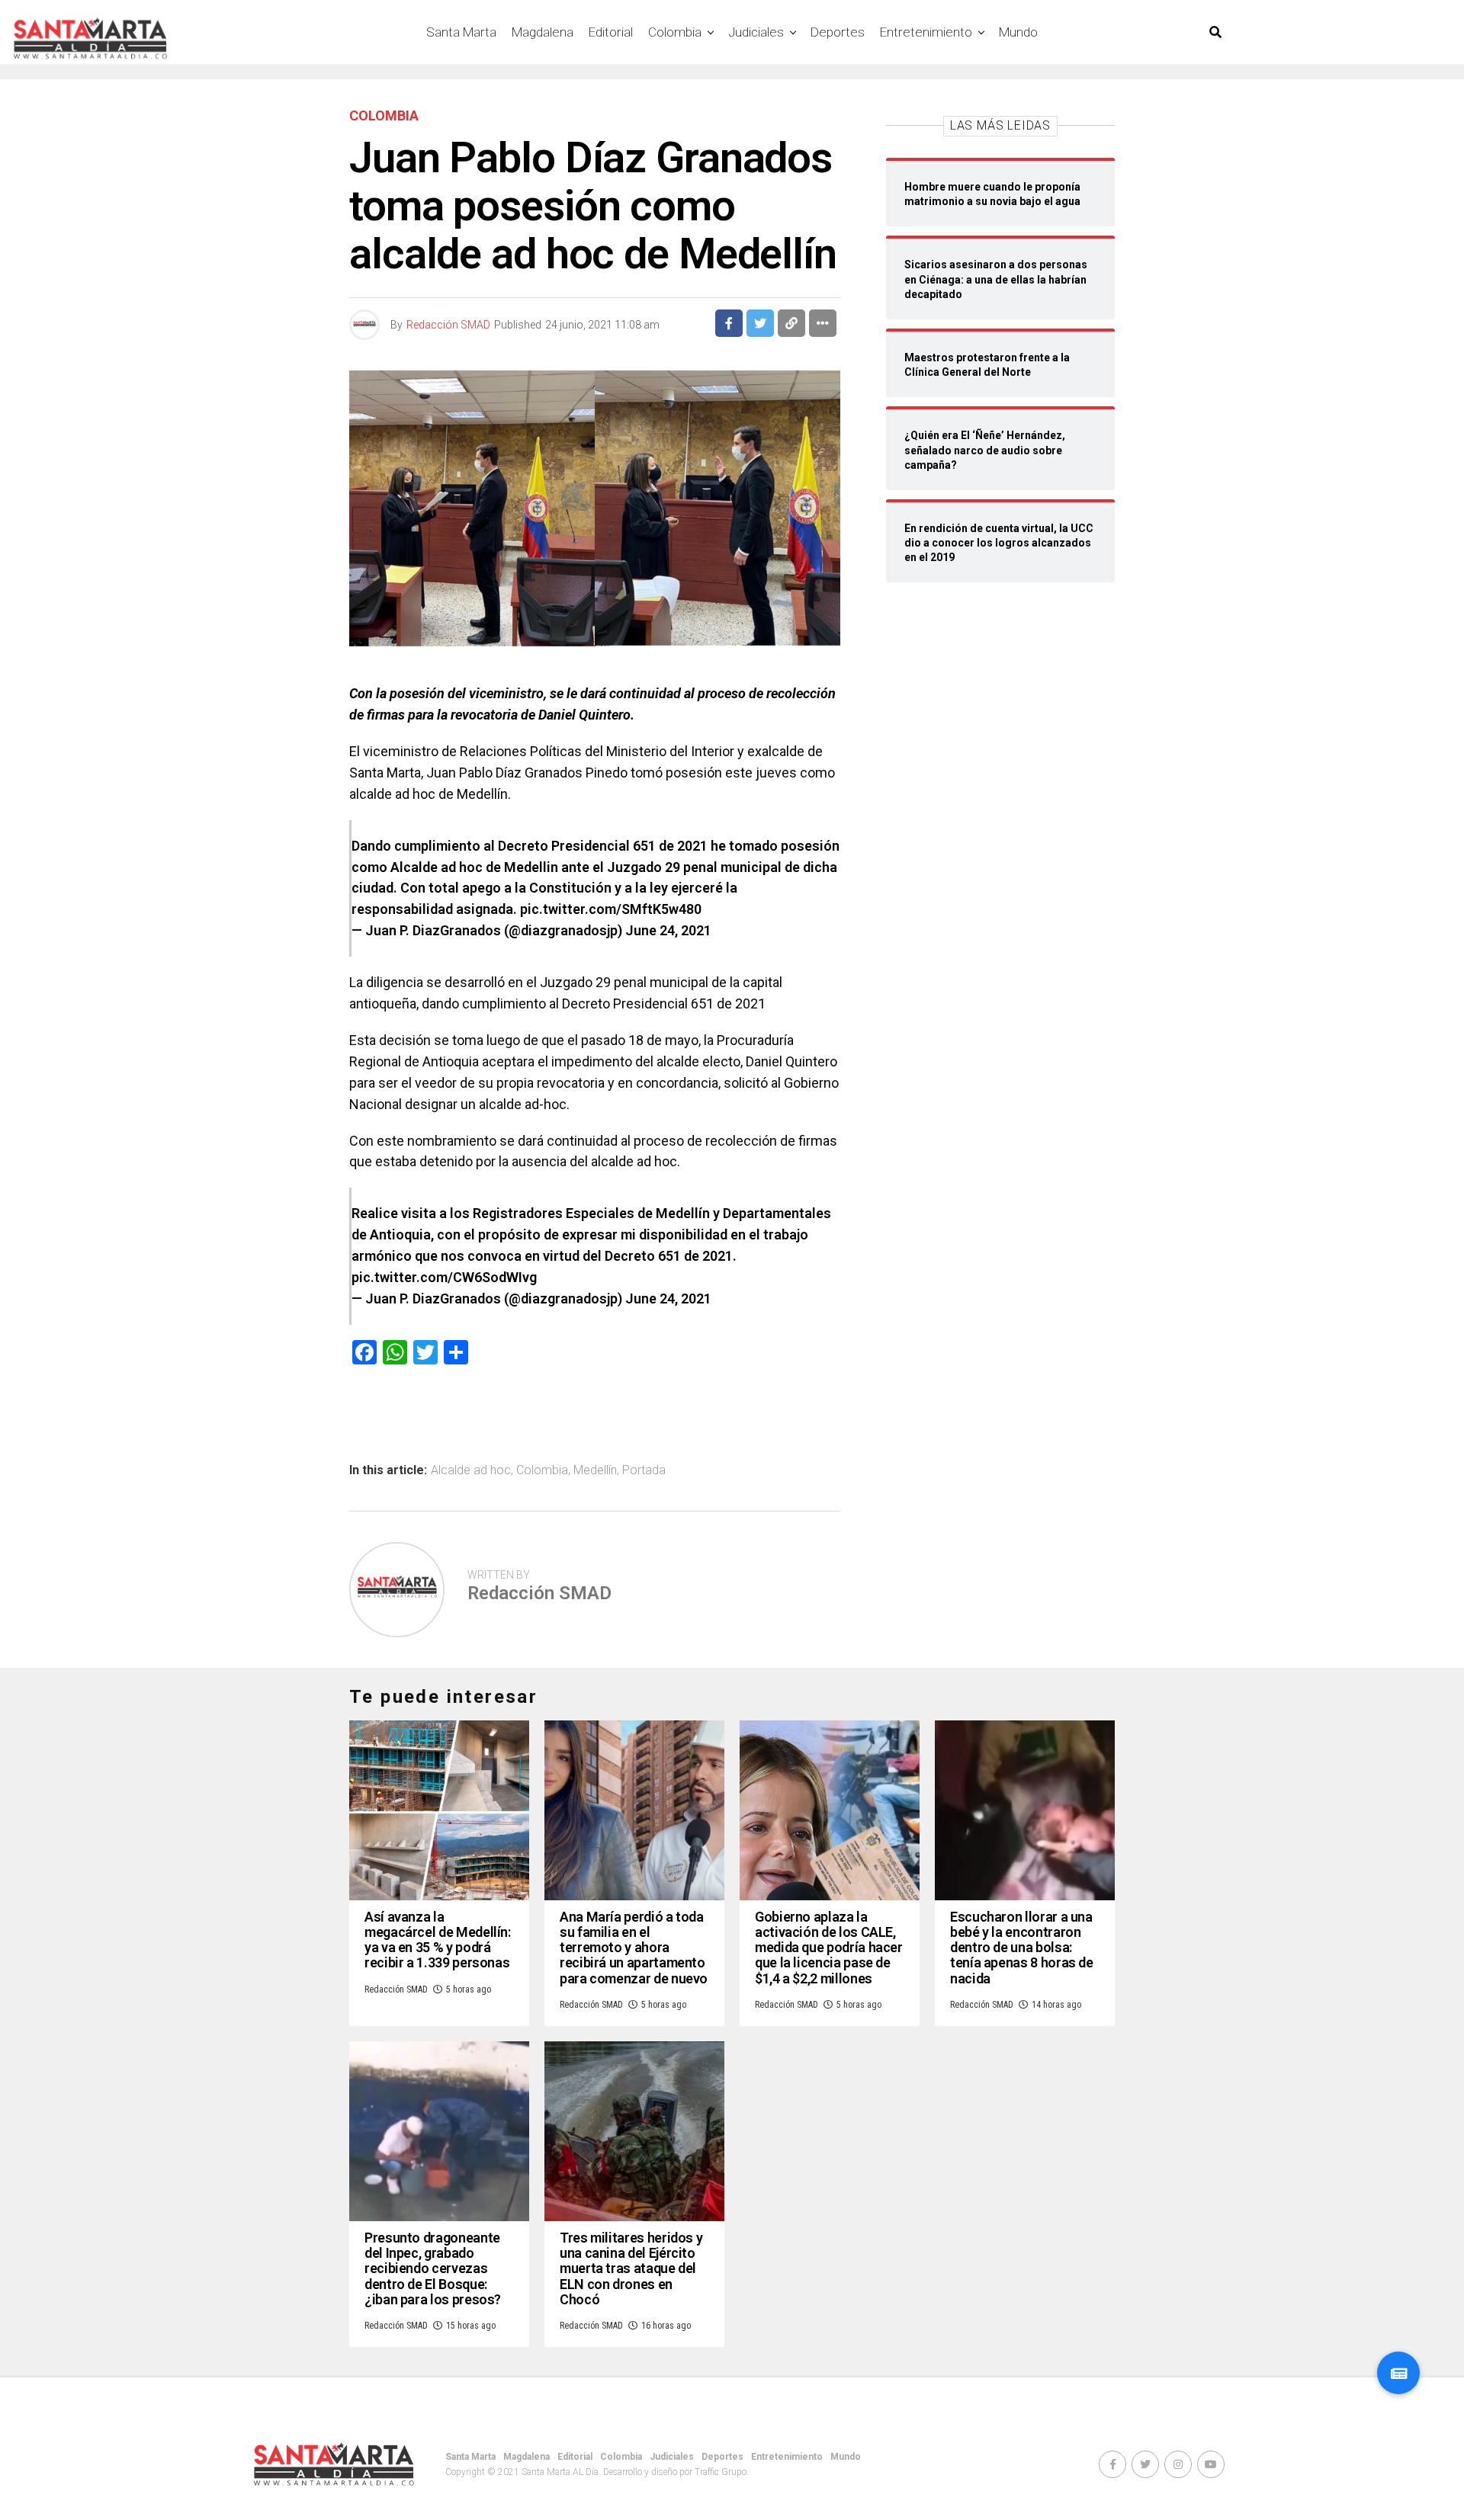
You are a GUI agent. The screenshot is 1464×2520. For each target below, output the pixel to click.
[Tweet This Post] (760, 323)
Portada (644, 1470)
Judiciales (756, 32)
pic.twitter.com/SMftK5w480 (611, 909)
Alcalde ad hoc (471, 1470)
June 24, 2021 (668, 930)
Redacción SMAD (448, 325)
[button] (1398, 2373)
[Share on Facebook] (729, 323)
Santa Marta (461, 32)
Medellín (595, 1470)
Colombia (675, 32)
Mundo (1018, 32)
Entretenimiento (926, 32)
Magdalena (543, 32)
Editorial (611, 32)
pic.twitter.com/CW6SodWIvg (444, 1277)
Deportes (838, 32)
